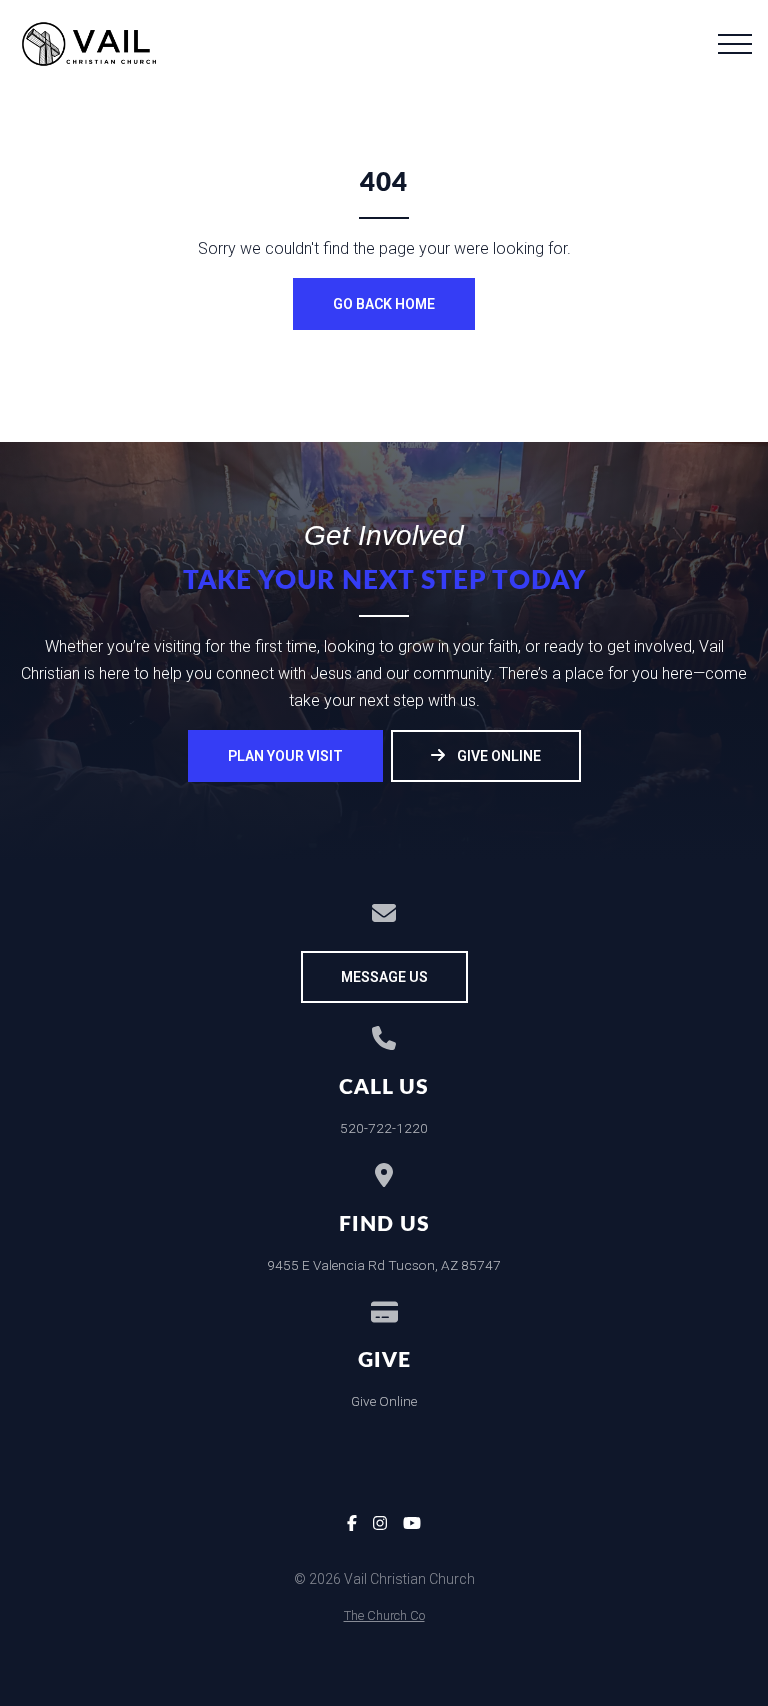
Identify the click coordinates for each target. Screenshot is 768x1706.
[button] (735, 44)
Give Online (384, 1401)
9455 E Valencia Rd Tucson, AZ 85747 (384, 1265)
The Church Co (384, 1615)
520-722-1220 (384, 1128)
